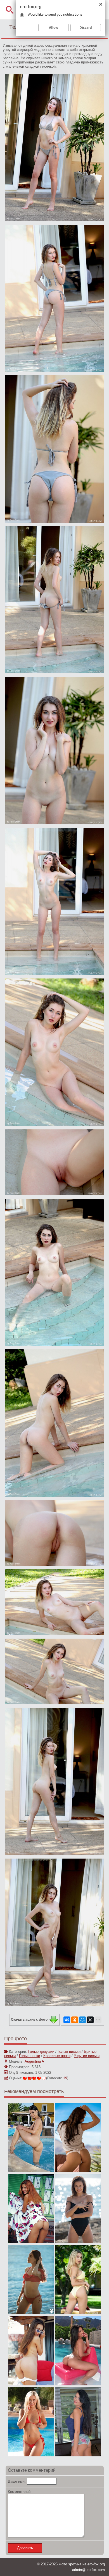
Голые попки (29, 2056)
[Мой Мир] (82, 2020)
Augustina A (34, 2061)
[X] (90, 2020)
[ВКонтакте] (67, 2020)
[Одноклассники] (75, 2020)
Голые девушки (41, 2052)
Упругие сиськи (87, 2056)
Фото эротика (70, 2564)
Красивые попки (57, 2056)
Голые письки (69, 2052)
